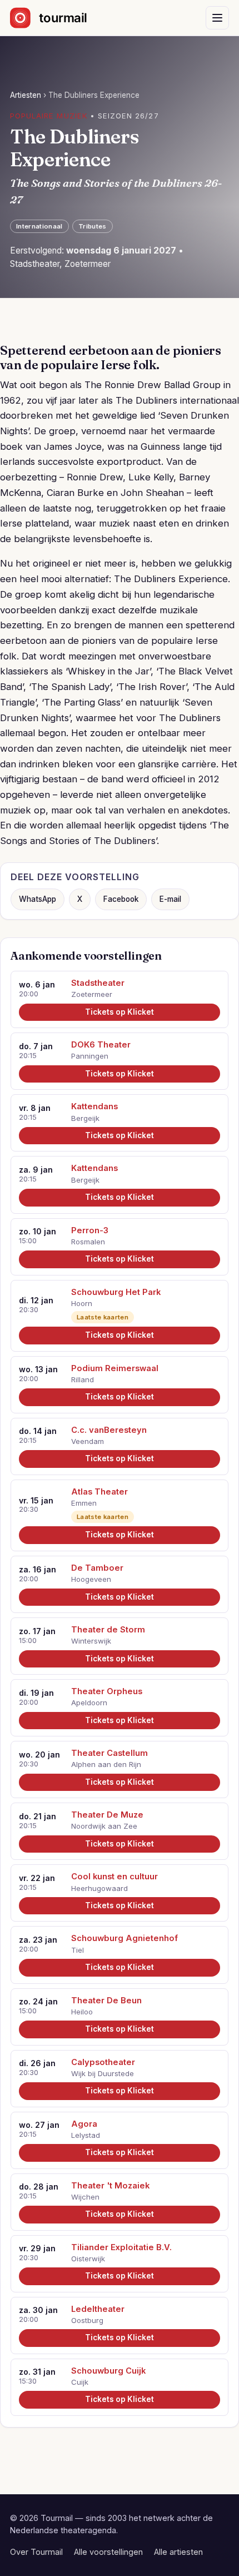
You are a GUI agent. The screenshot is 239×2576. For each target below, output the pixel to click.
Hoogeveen (91, 1579)
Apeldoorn (89, 1703)
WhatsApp (38, 899)
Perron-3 (90, 1230)
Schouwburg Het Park (116, 1292)
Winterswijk (91, 1641)
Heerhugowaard (99, 1888)
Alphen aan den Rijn (106, 1764)
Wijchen (85, 2197)
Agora (84, 2124)
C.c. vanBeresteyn (109, 1430)
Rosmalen (88, 1242)
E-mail (170, 899)
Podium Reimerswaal (115, 1368)
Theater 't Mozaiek (110, 2186)
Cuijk (80, 2382)
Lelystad (86, 2135)
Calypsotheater (103, 2062)
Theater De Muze (107, 1815)
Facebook (121, 899)
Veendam (88, 1441)
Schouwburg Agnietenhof (125, 1938)
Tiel (78, 1950)
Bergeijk (85, 1118)
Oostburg (87, 2320)
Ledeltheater (98, 2309)
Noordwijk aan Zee (104, 1826)
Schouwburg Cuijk (108, 2371)
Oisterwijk (88, 2259)
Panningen (90, 1056)
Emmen (84, 1503)
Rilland (83, 1379)
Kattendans (94, 1106)
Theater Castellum (109, 1753)
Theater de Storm (108, 1630)
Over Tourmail (36, 2552)
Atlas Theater (99, 1492)
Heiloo (82, 2012)
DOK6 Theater (101, 1045)
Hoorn (82, 1303)
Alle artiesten (178, 2552)
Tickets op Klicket (120, 1012)
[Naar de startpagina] (58, 18)
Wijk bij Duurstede (103, 2073)
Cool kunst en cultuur (114, 1877)
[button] (217, 18)
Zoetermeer (92, 994)
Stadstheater (98, 983)
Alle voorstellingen (108, 2552)
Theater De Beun (106, 2001)
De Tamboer (97, 1568)
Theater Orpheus (107, 1691)
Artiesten (26, 95)
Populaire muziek (49, 116)
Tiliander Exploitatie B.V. (121, 2247)
